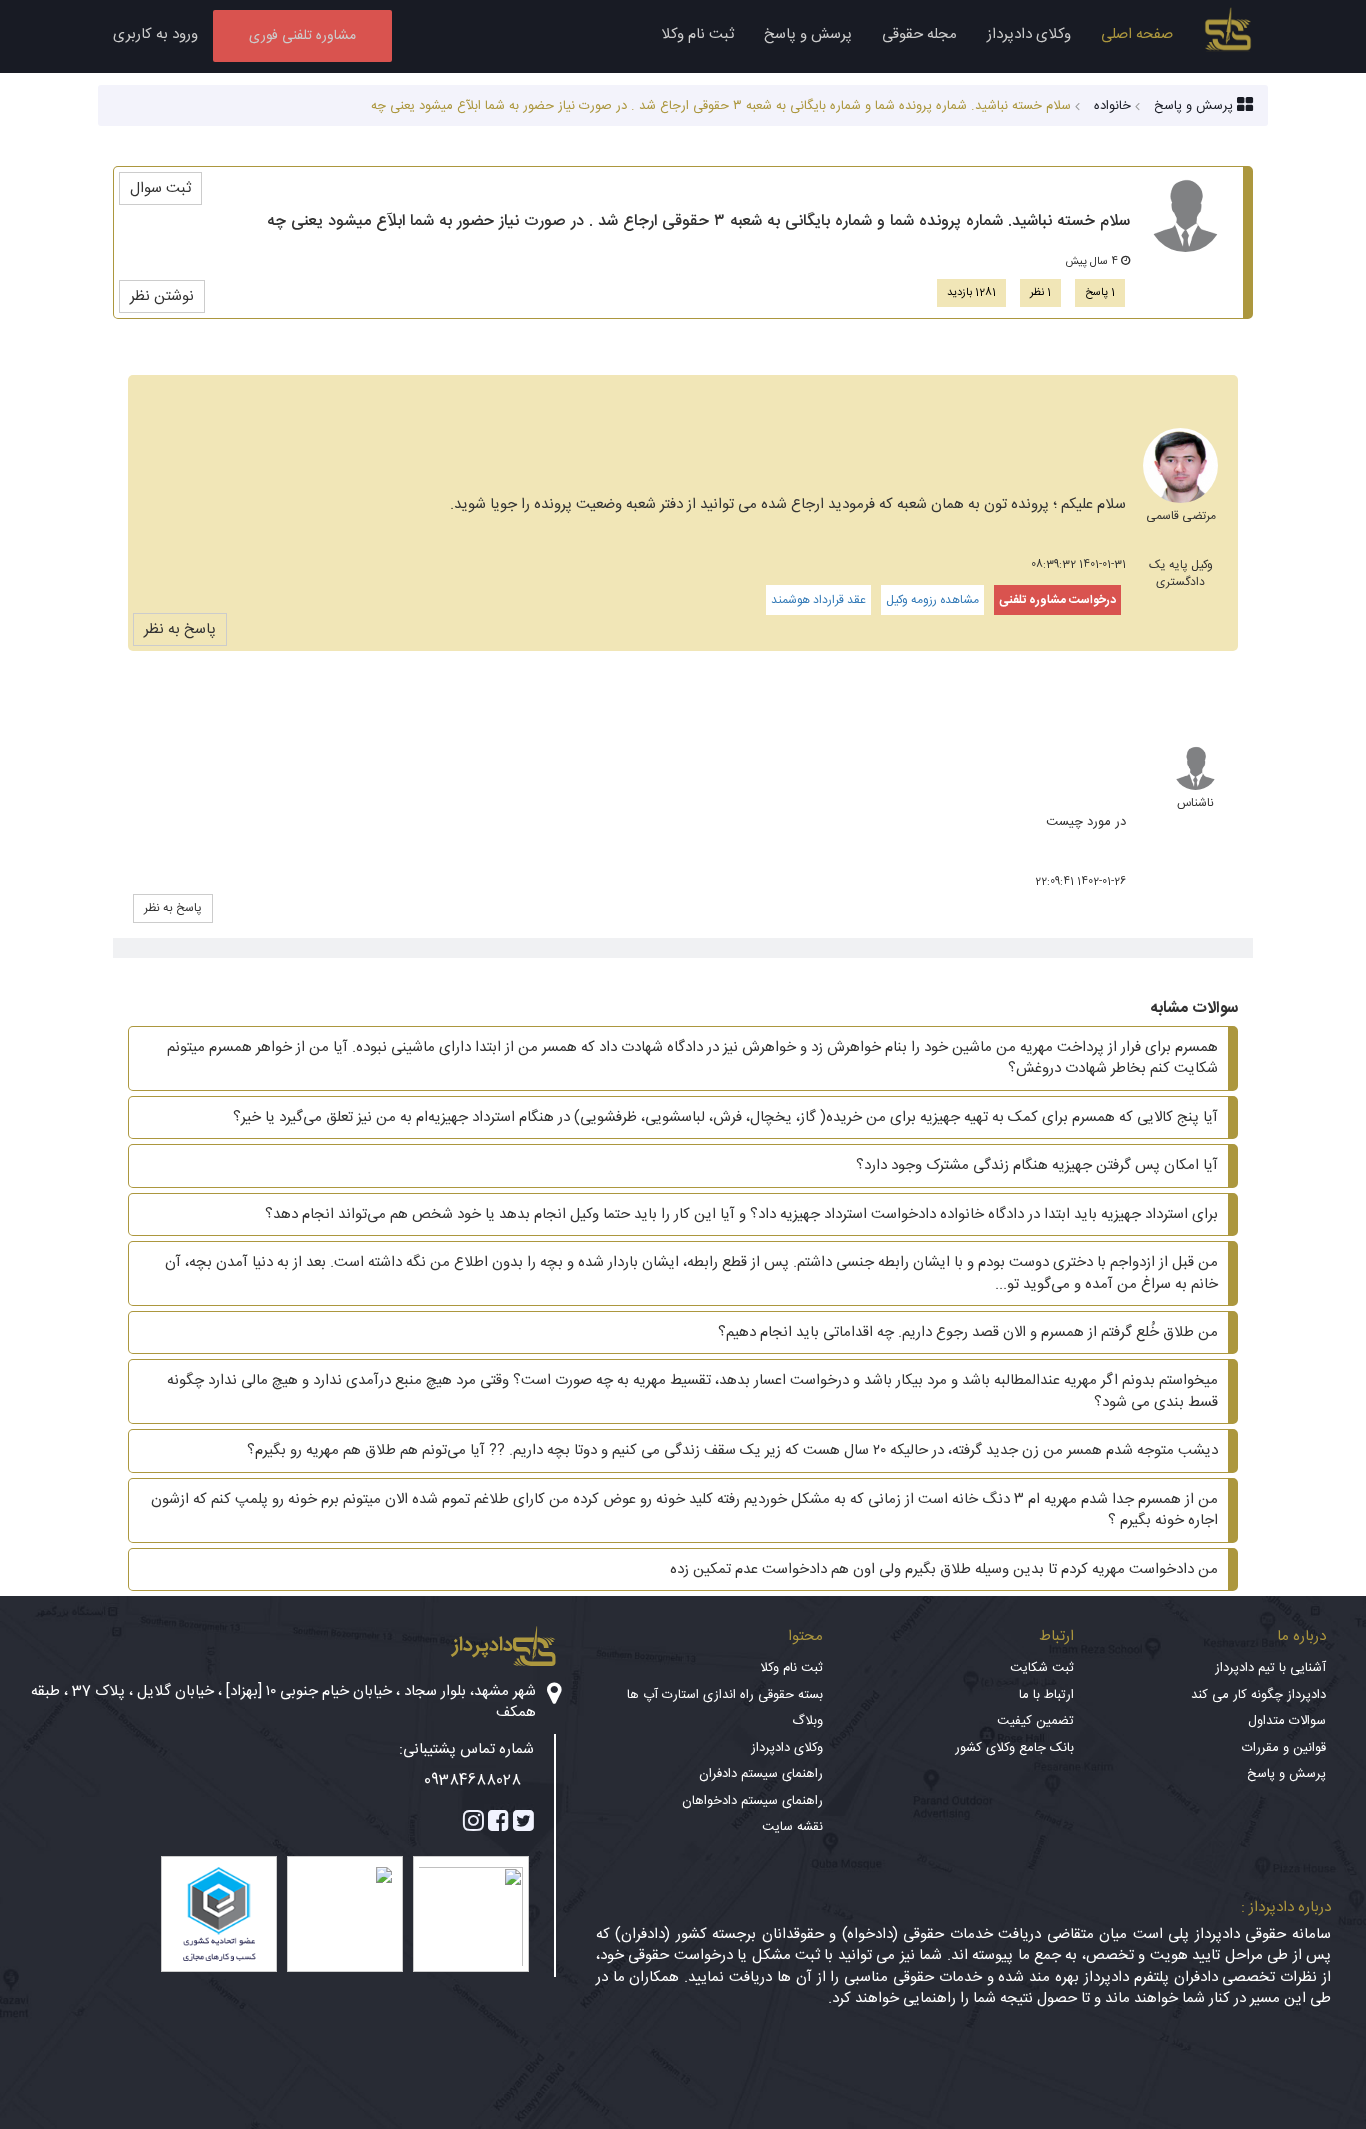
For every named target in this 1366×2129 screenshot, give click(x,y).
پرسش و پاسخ (808, 34)
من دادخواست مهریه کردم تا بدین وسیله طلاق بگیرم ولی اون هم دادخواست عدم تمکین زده (944, 1569)
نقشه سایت (792, 1827)
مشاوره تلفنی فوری (302, 36)
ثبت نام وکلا (697, 34)
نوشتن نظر (162, 296)
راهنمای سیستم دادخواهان (752, 1801)
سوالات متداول (1287, 1721)
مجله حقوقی (919, 34)
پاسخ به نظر (180, 629)
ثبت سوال (160, 188)
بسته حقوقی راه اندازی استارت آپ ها (725, 1695)
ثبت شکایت (1042, 1668)
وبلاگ (807, 1721)
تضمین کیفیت (1035, 1721)
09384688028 (472, 1780)
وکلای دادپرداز (1029, 34)
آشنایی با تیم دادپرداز (1270, 1668)
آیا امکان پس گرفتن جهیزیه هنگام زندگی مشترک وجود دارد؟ (1037, 1165)
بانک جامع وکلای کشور (1014, 1748)
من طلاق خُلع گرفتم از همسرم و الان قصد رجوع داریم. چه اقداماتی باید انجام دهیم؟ (968, 1332)
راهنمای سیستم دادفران (761, 1774)
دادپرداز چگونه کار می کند (1258, 1695)
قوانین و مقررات (1284, 1748)
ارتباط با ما (1046, 1695)
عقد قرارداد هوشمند (818, 600)
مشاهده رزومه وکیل (932, 600)
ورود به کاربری (155, 34)
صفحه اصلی (1137, 34)
